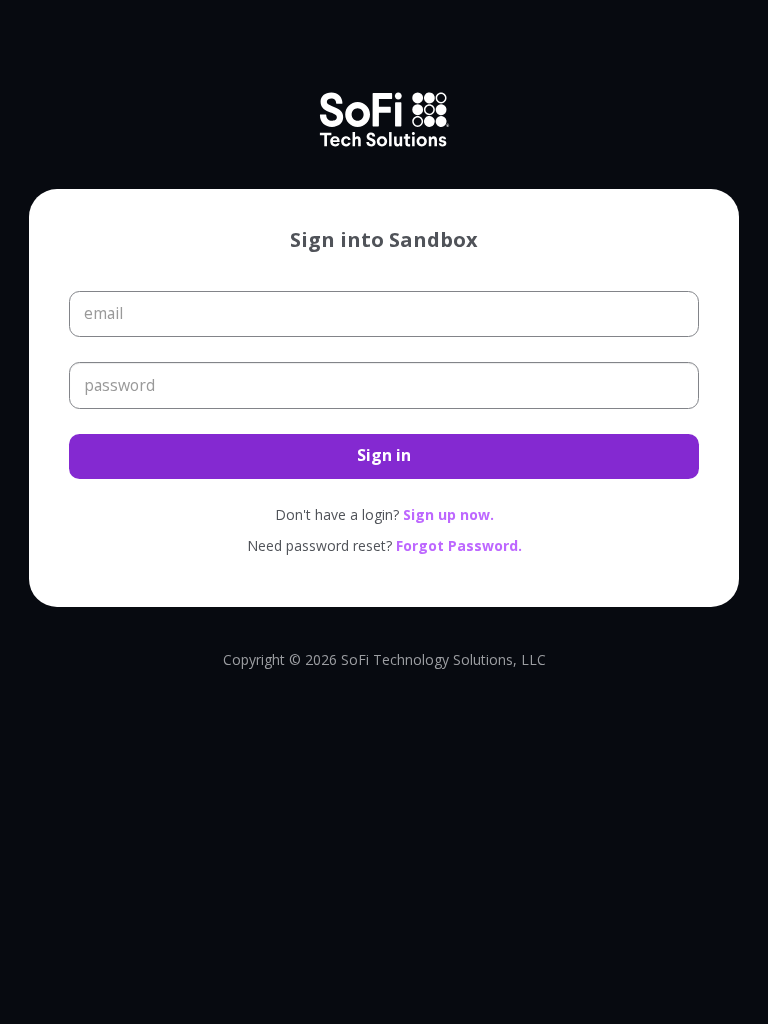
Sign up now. (448, 514)
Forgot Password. (459, 545)
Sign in (384, 455)
